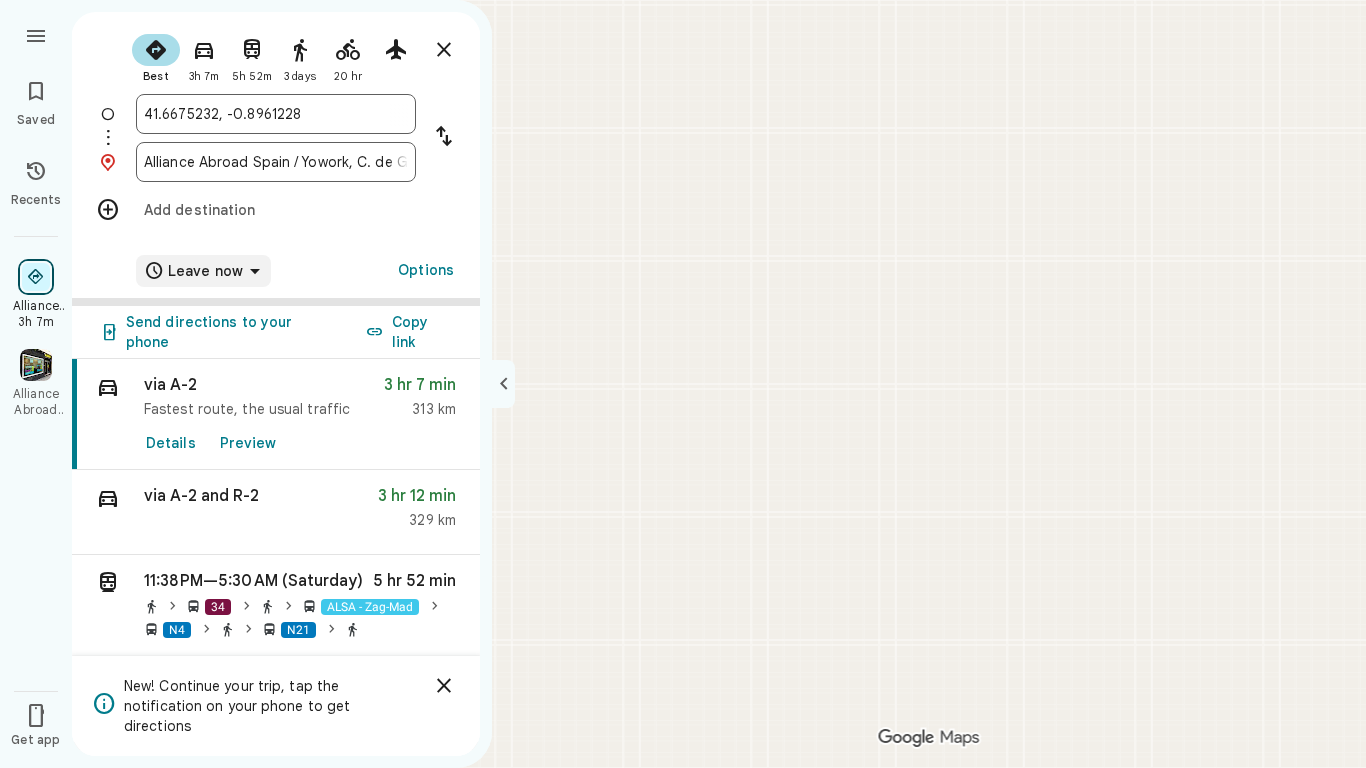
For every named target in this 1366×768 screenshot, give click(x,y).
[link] (276, 414)
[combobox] (276, 114)
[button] (276, 512)
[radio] (156, 56)
